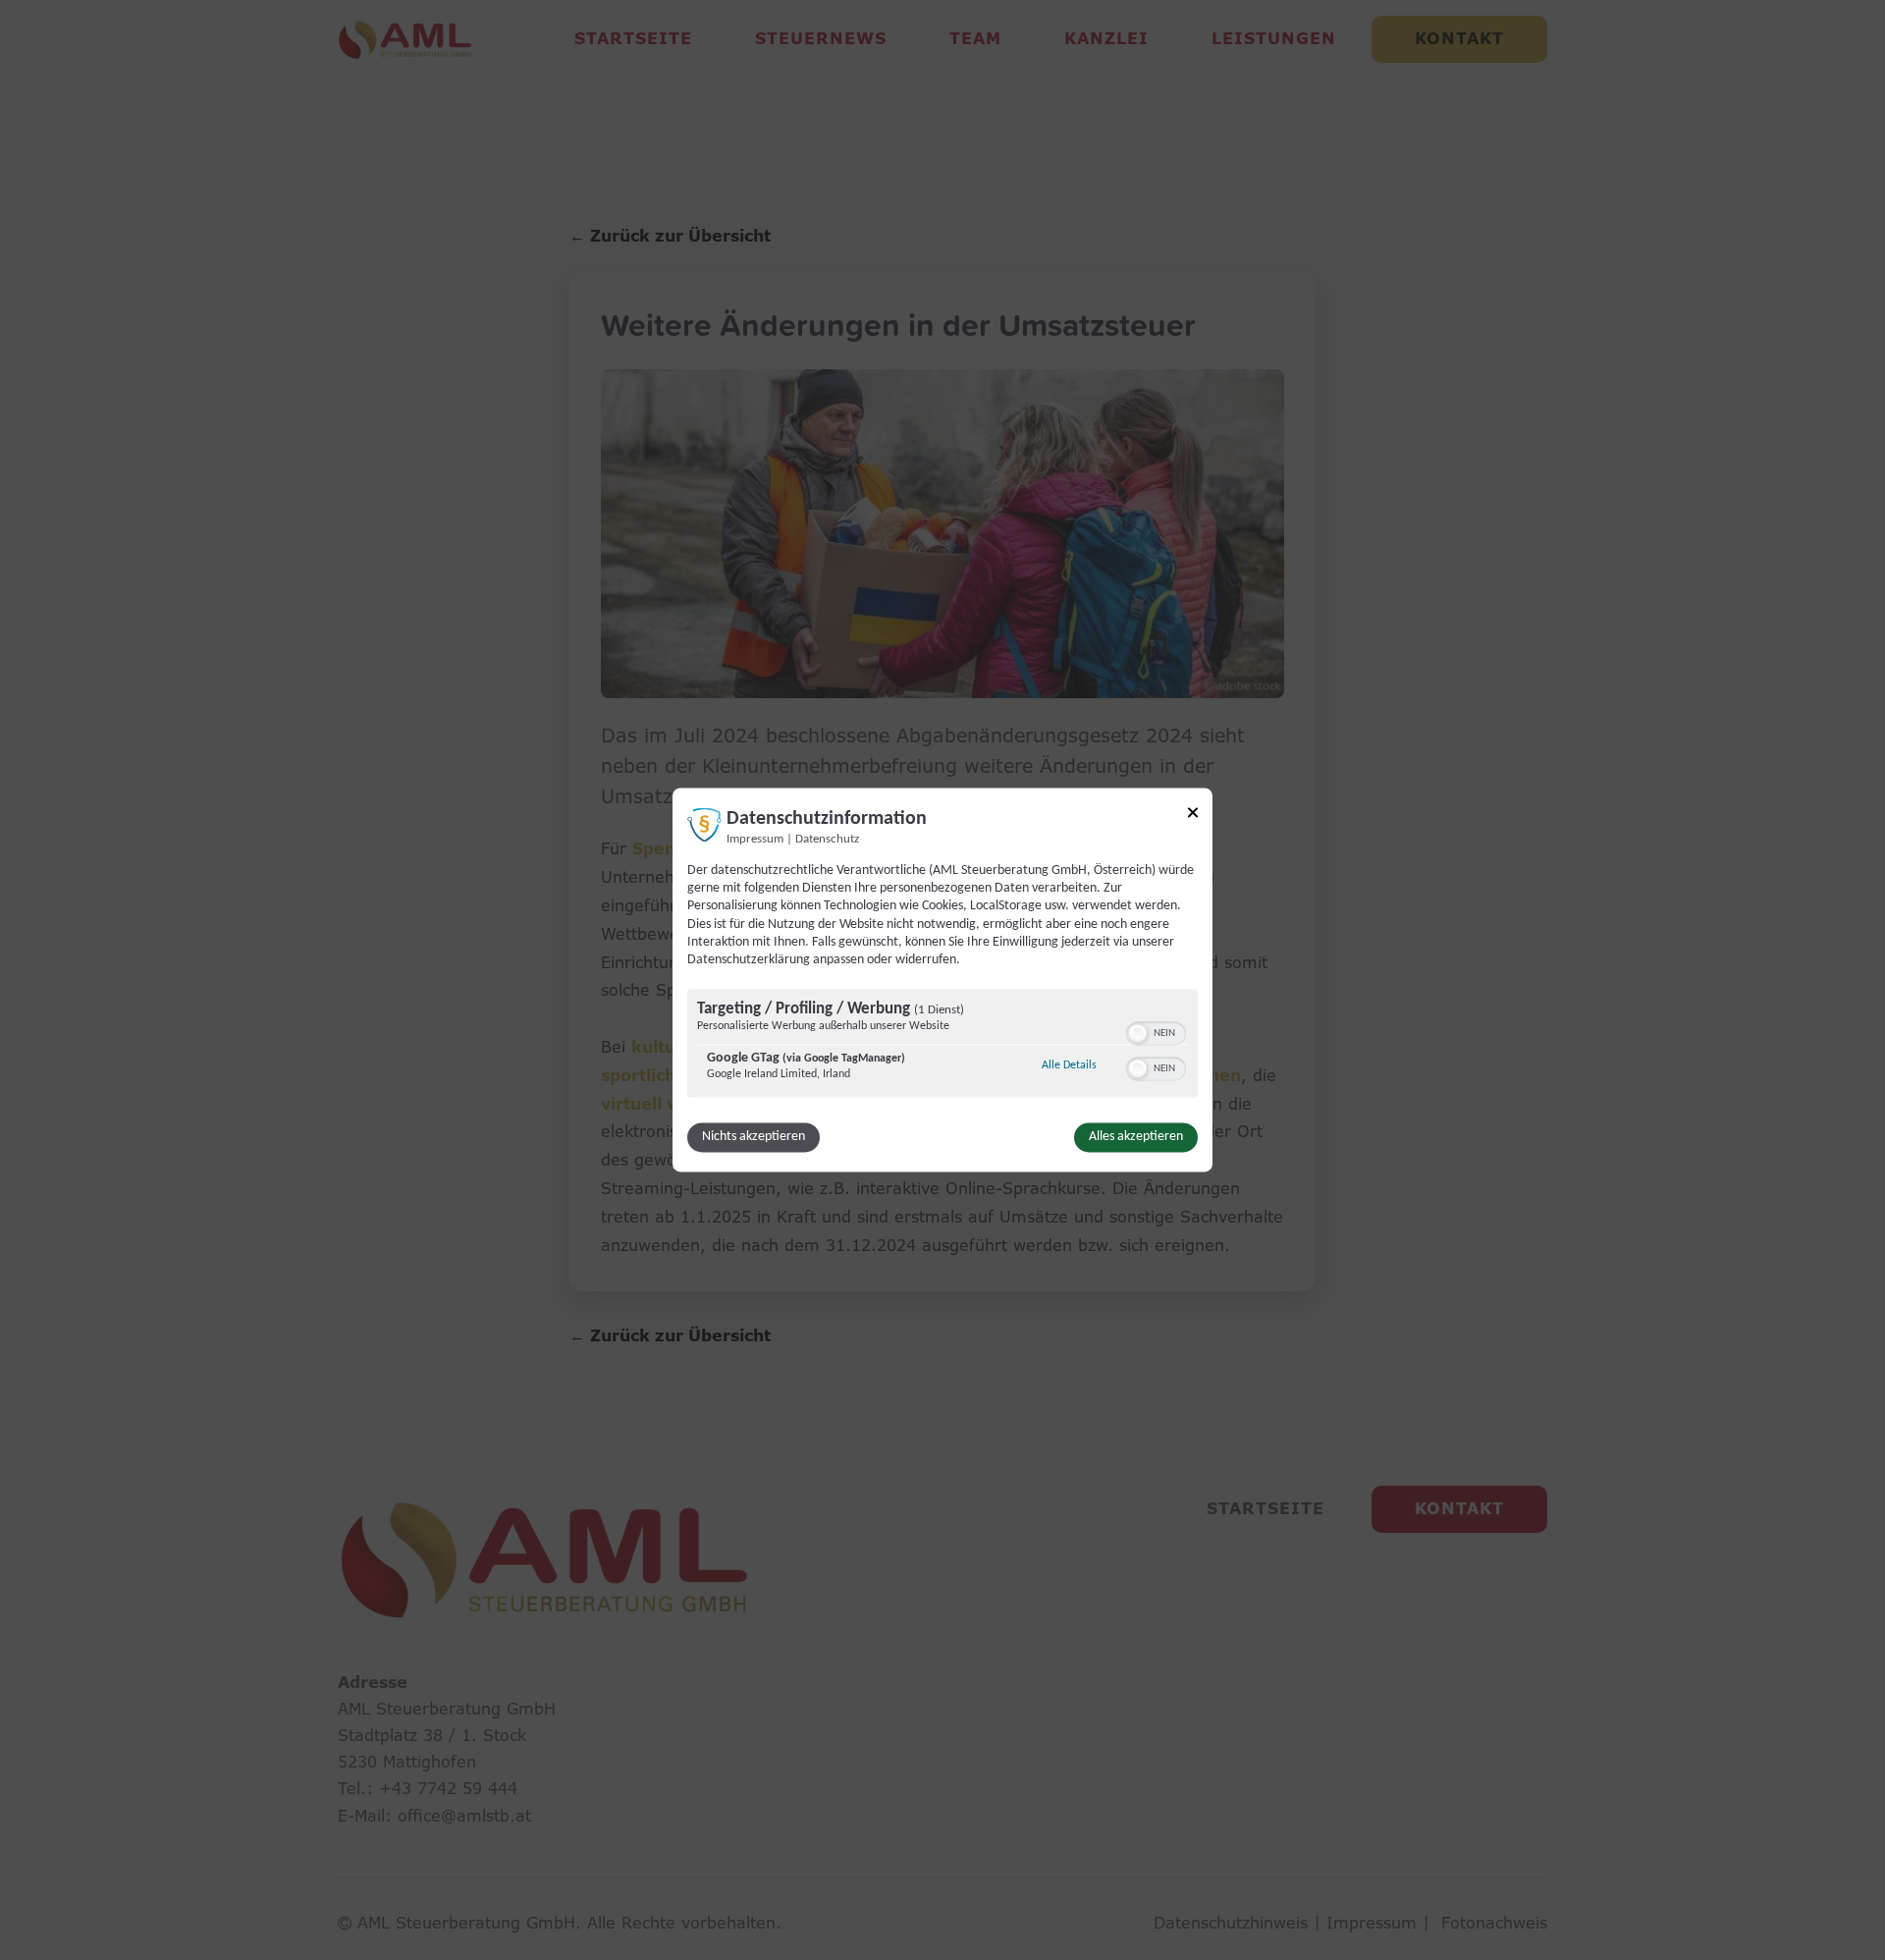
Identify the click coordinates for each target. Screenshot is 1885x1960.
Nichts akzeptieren (754, 1138)
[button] (1138, 1034)
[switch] (1156, 1032)
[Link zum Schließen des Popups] (1193, 816)
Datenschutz (827, 840)
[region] (942, 1046)
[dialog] (942, 980)
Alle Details (1069, 1066)
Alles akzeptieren (1136, 1138)
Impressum (755, 840)
